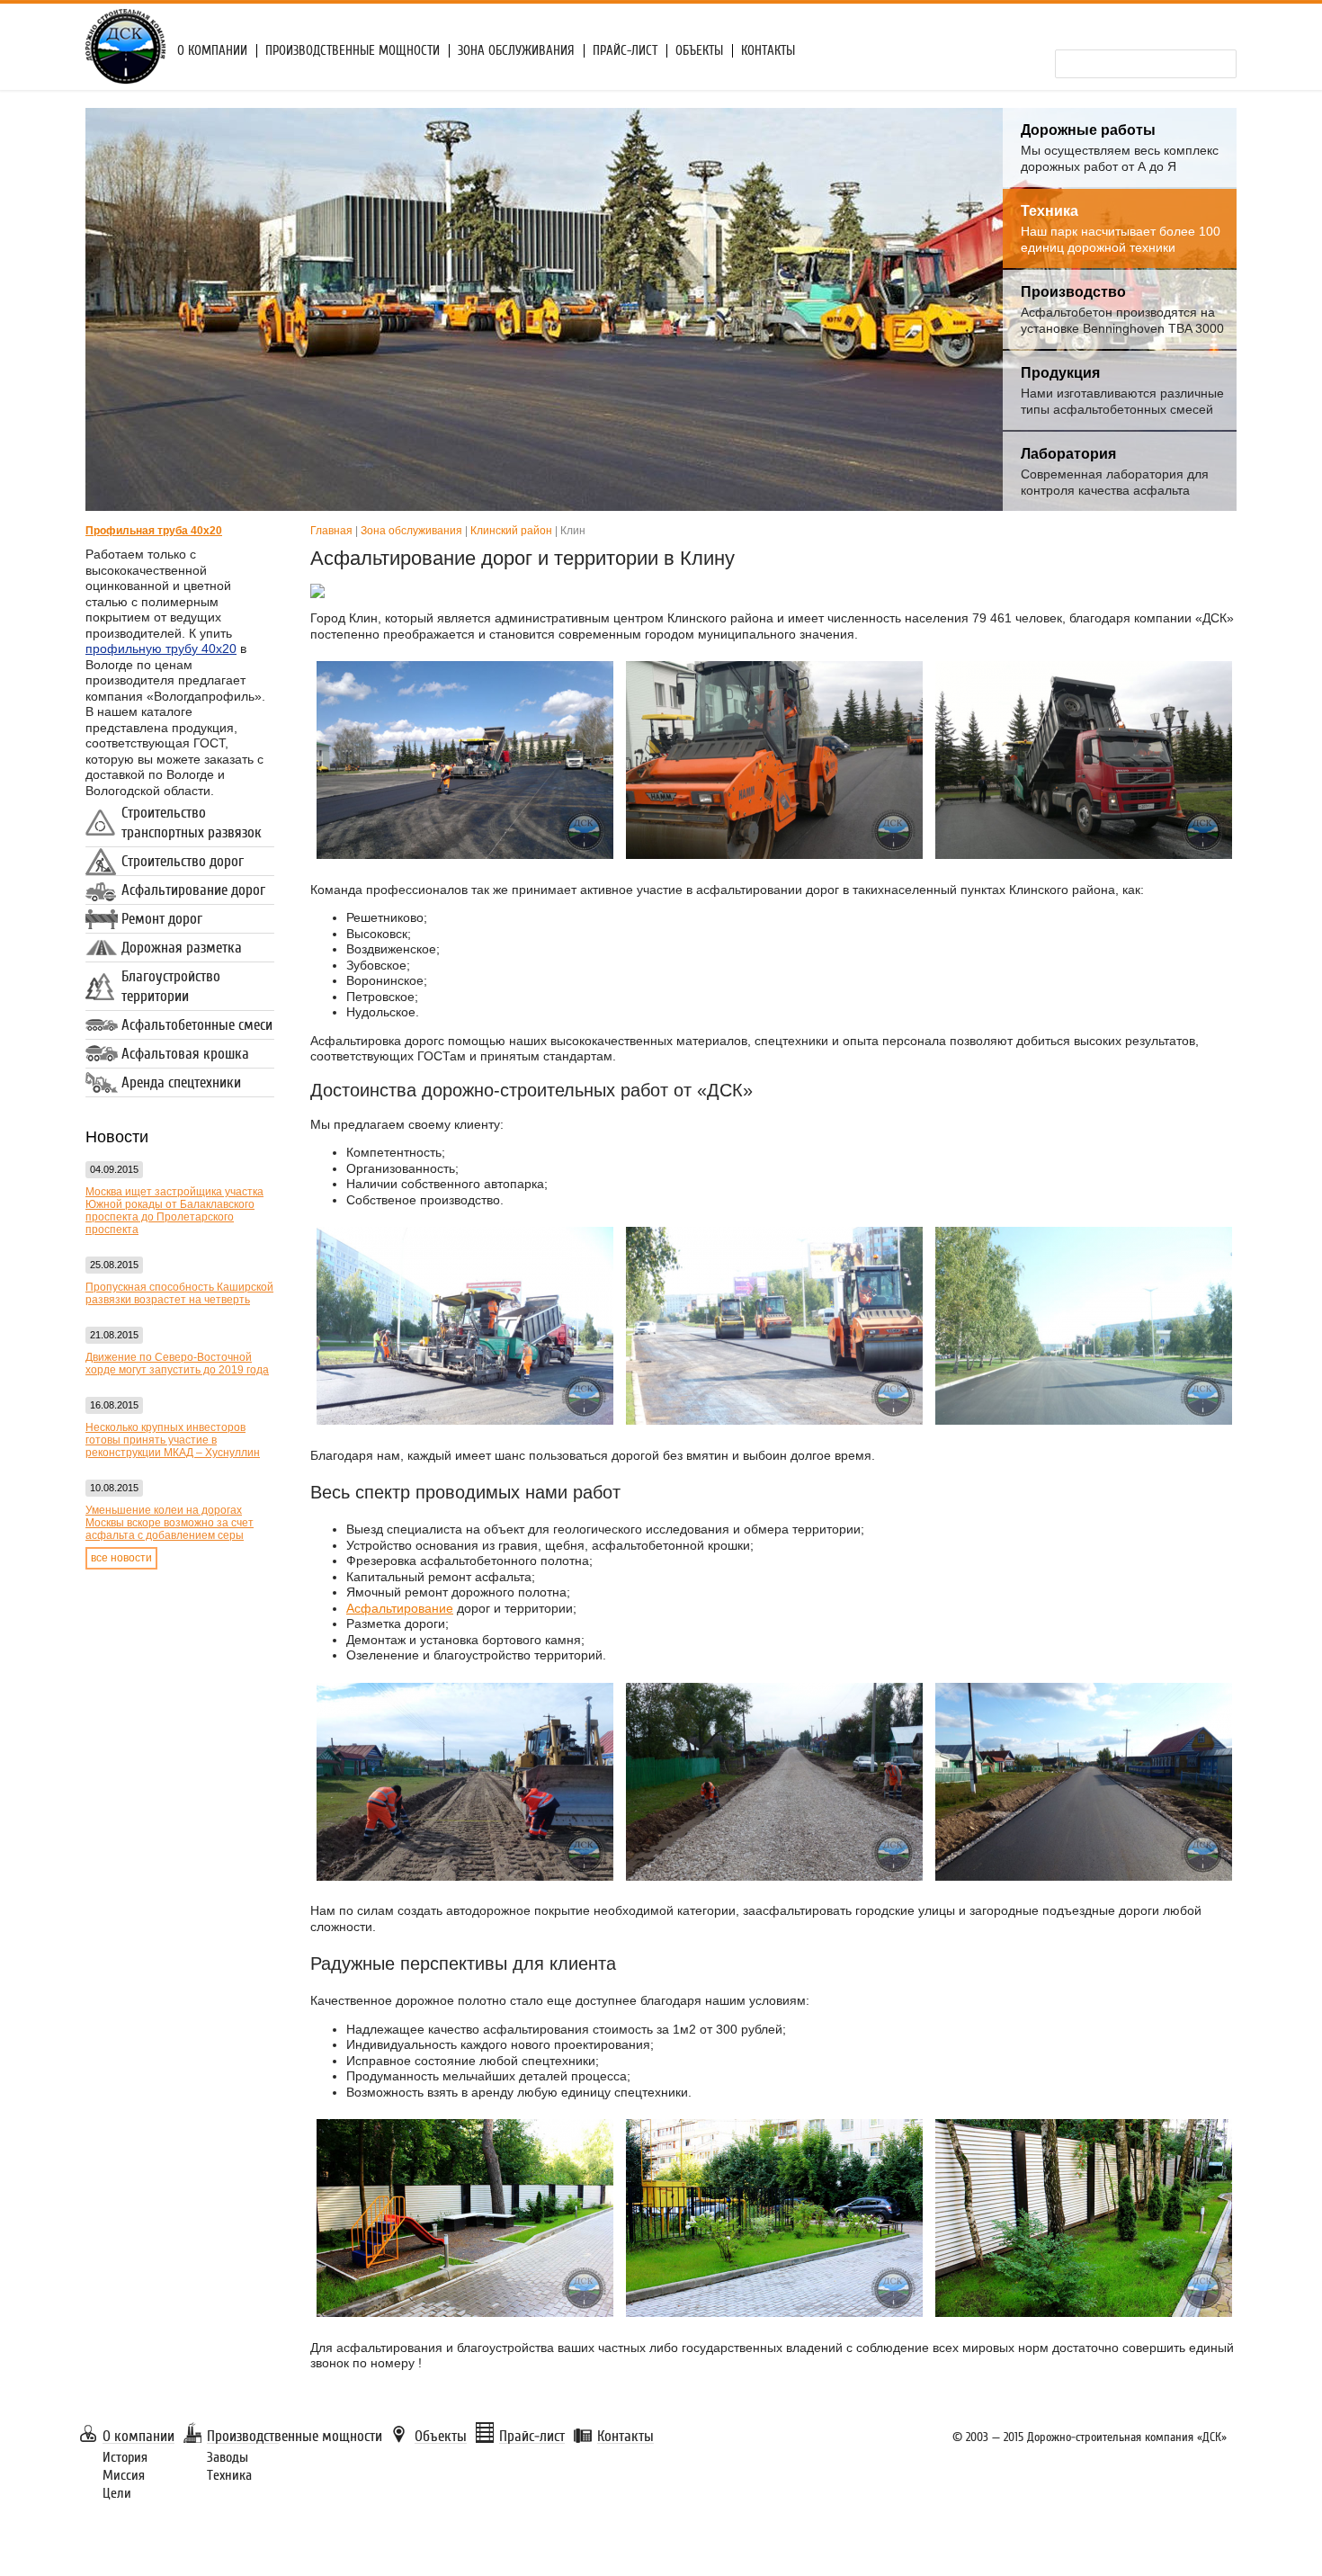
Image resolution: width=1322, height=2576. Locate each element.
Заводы (228, 2457)
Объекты (699, 51)
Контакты (768, 51)
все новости (121, 1558)
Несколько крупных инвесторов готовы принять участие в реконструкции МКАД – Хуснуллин (173, 1440)
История (125, 2457)
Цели (117, 2493)
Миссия (124, 2475)
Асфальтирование (400, 1608)
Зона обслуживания (516, 51)
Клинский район (511, 531)
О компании (212, 51)
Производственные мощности (353, 51)
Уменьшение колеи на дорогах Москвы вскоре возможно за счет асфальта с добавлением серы (170, 1523)
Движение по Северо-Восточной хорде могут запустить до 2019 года (177, 1364)
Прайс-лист (625, 51)
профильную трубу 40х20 (161, 648)
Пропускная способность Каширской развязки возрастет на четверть (179, 1293)
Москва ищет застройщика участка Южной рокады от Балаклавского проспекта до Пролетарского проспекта (174, 1211)
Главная (331, 531)
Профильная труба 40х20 (154, 531)
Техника (229, 2475)
